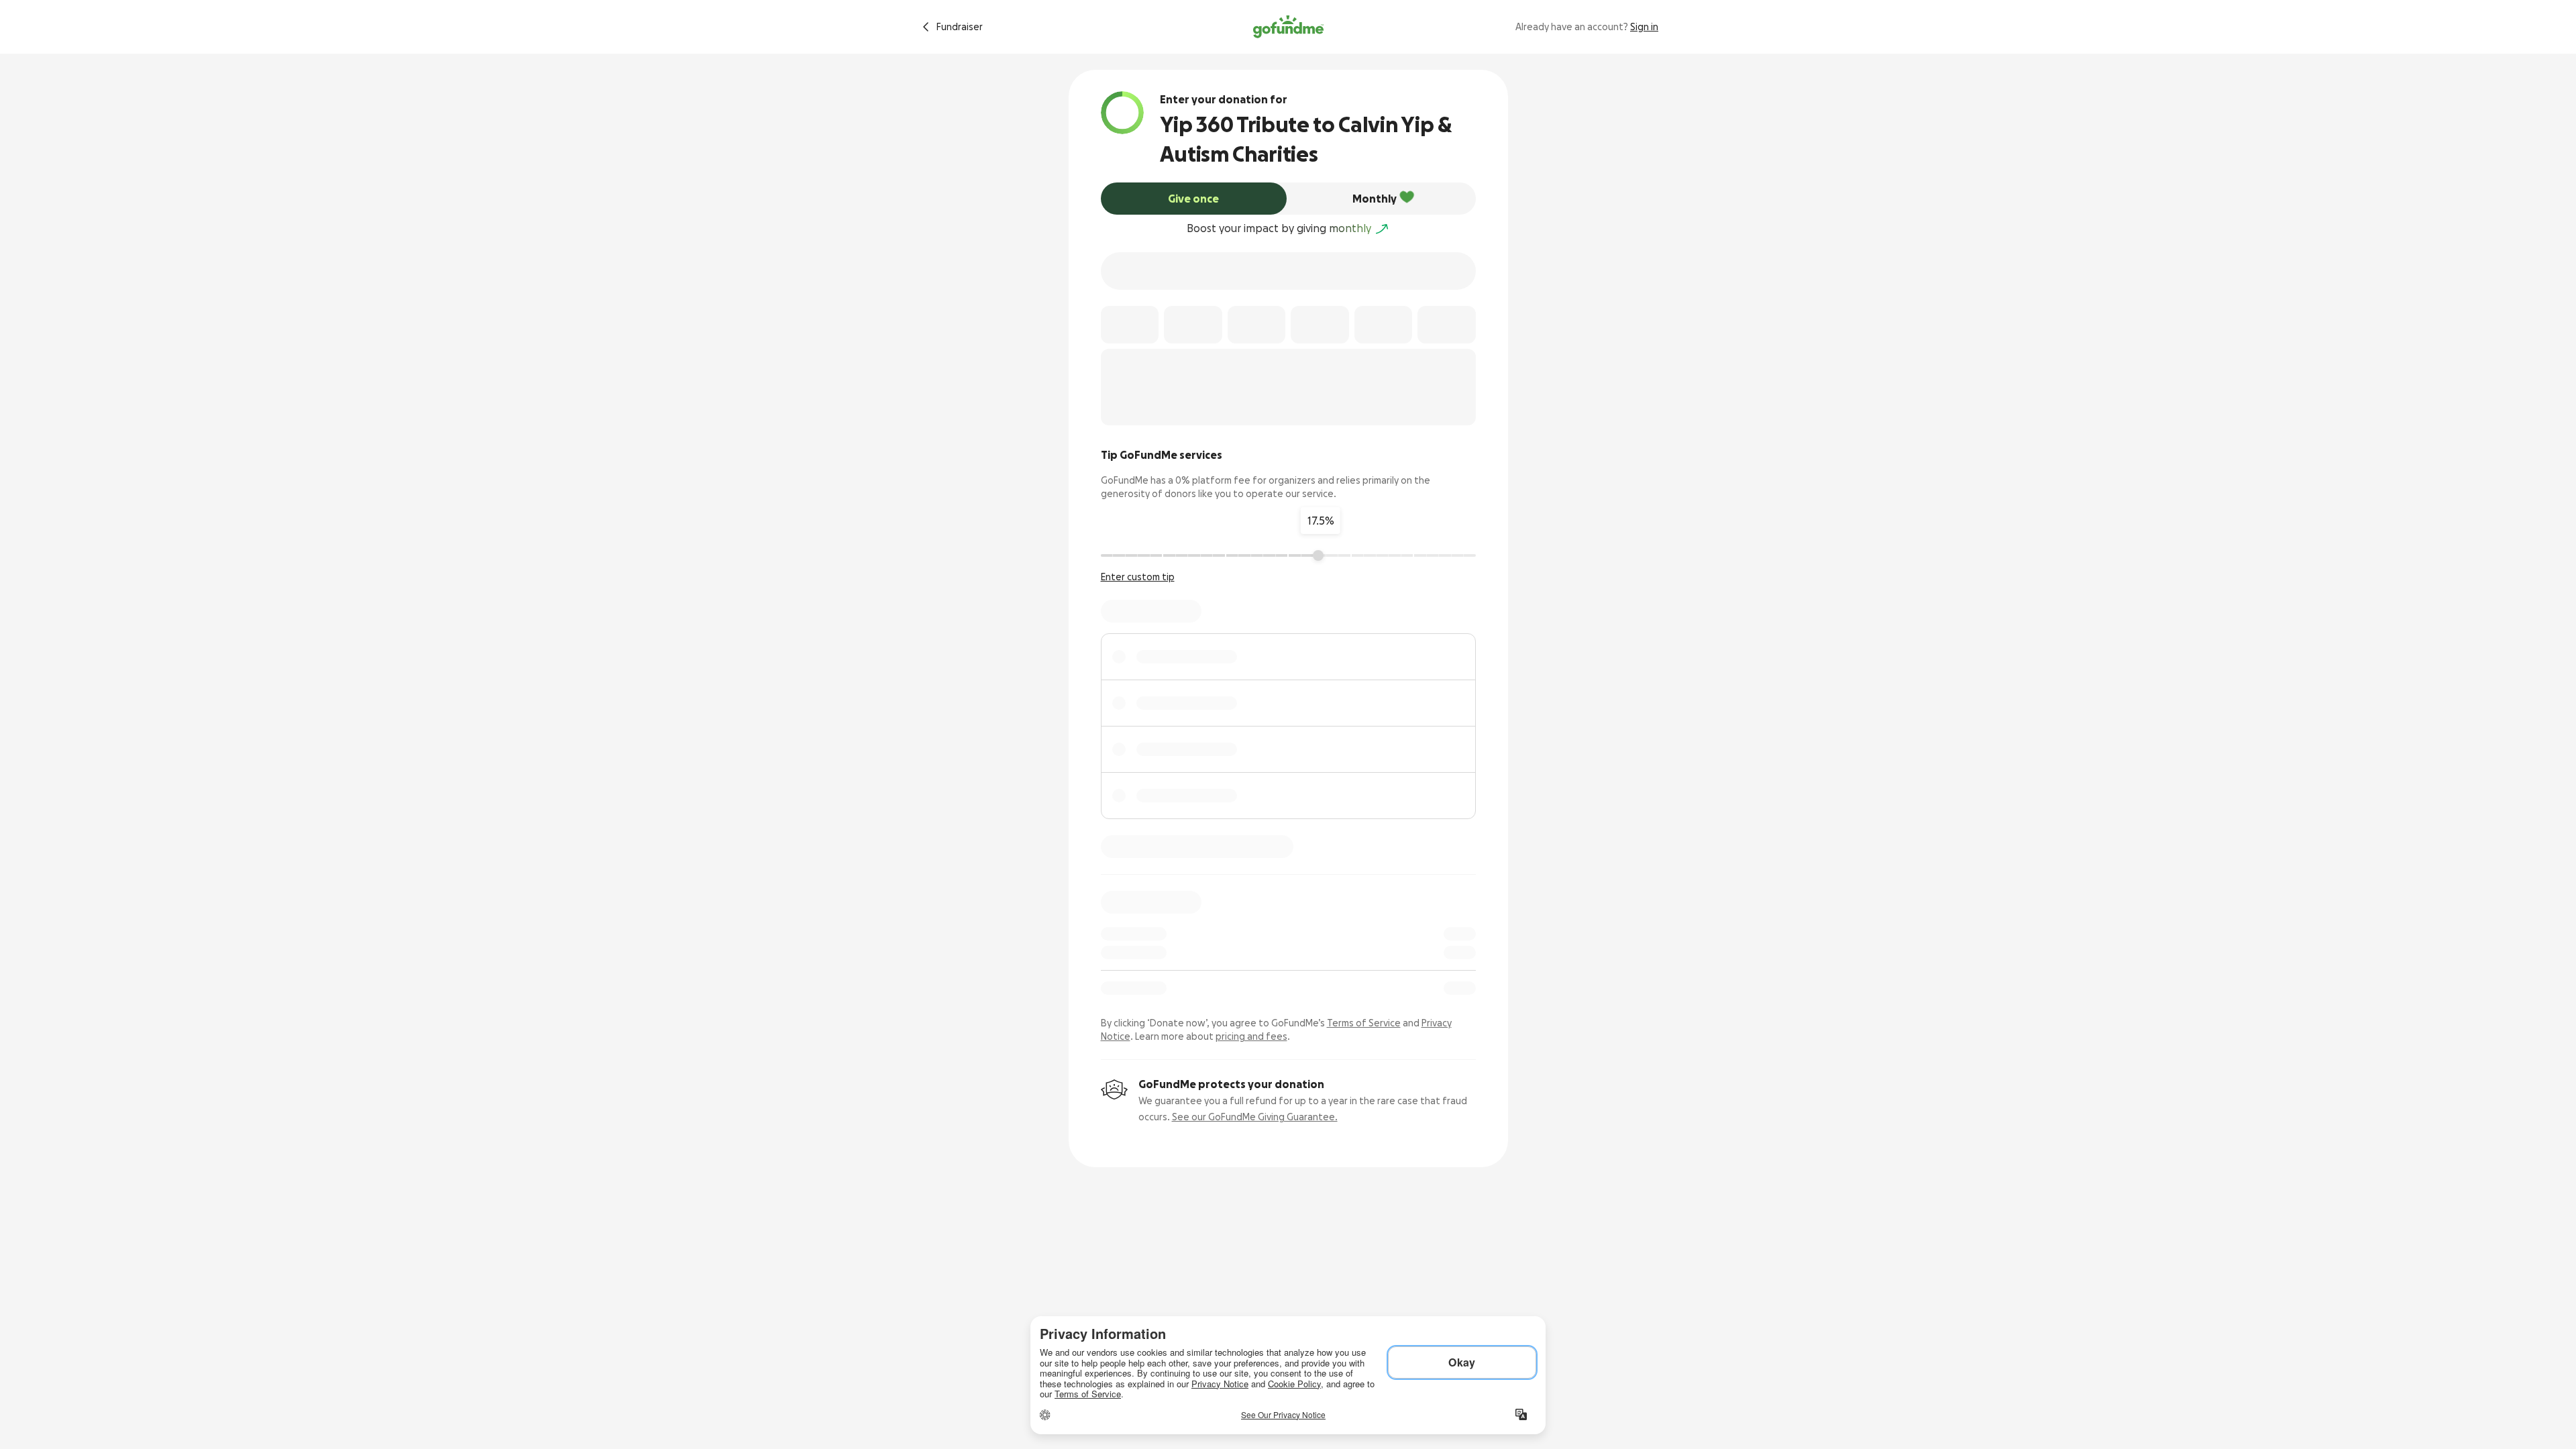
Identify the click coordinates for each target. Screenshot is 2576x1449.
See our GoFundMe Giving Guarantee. (1255, 1117)
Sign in (1644, 27)
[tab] (1194, 199)
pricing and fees (1251, 1036)
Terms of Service (1364, 1023)
